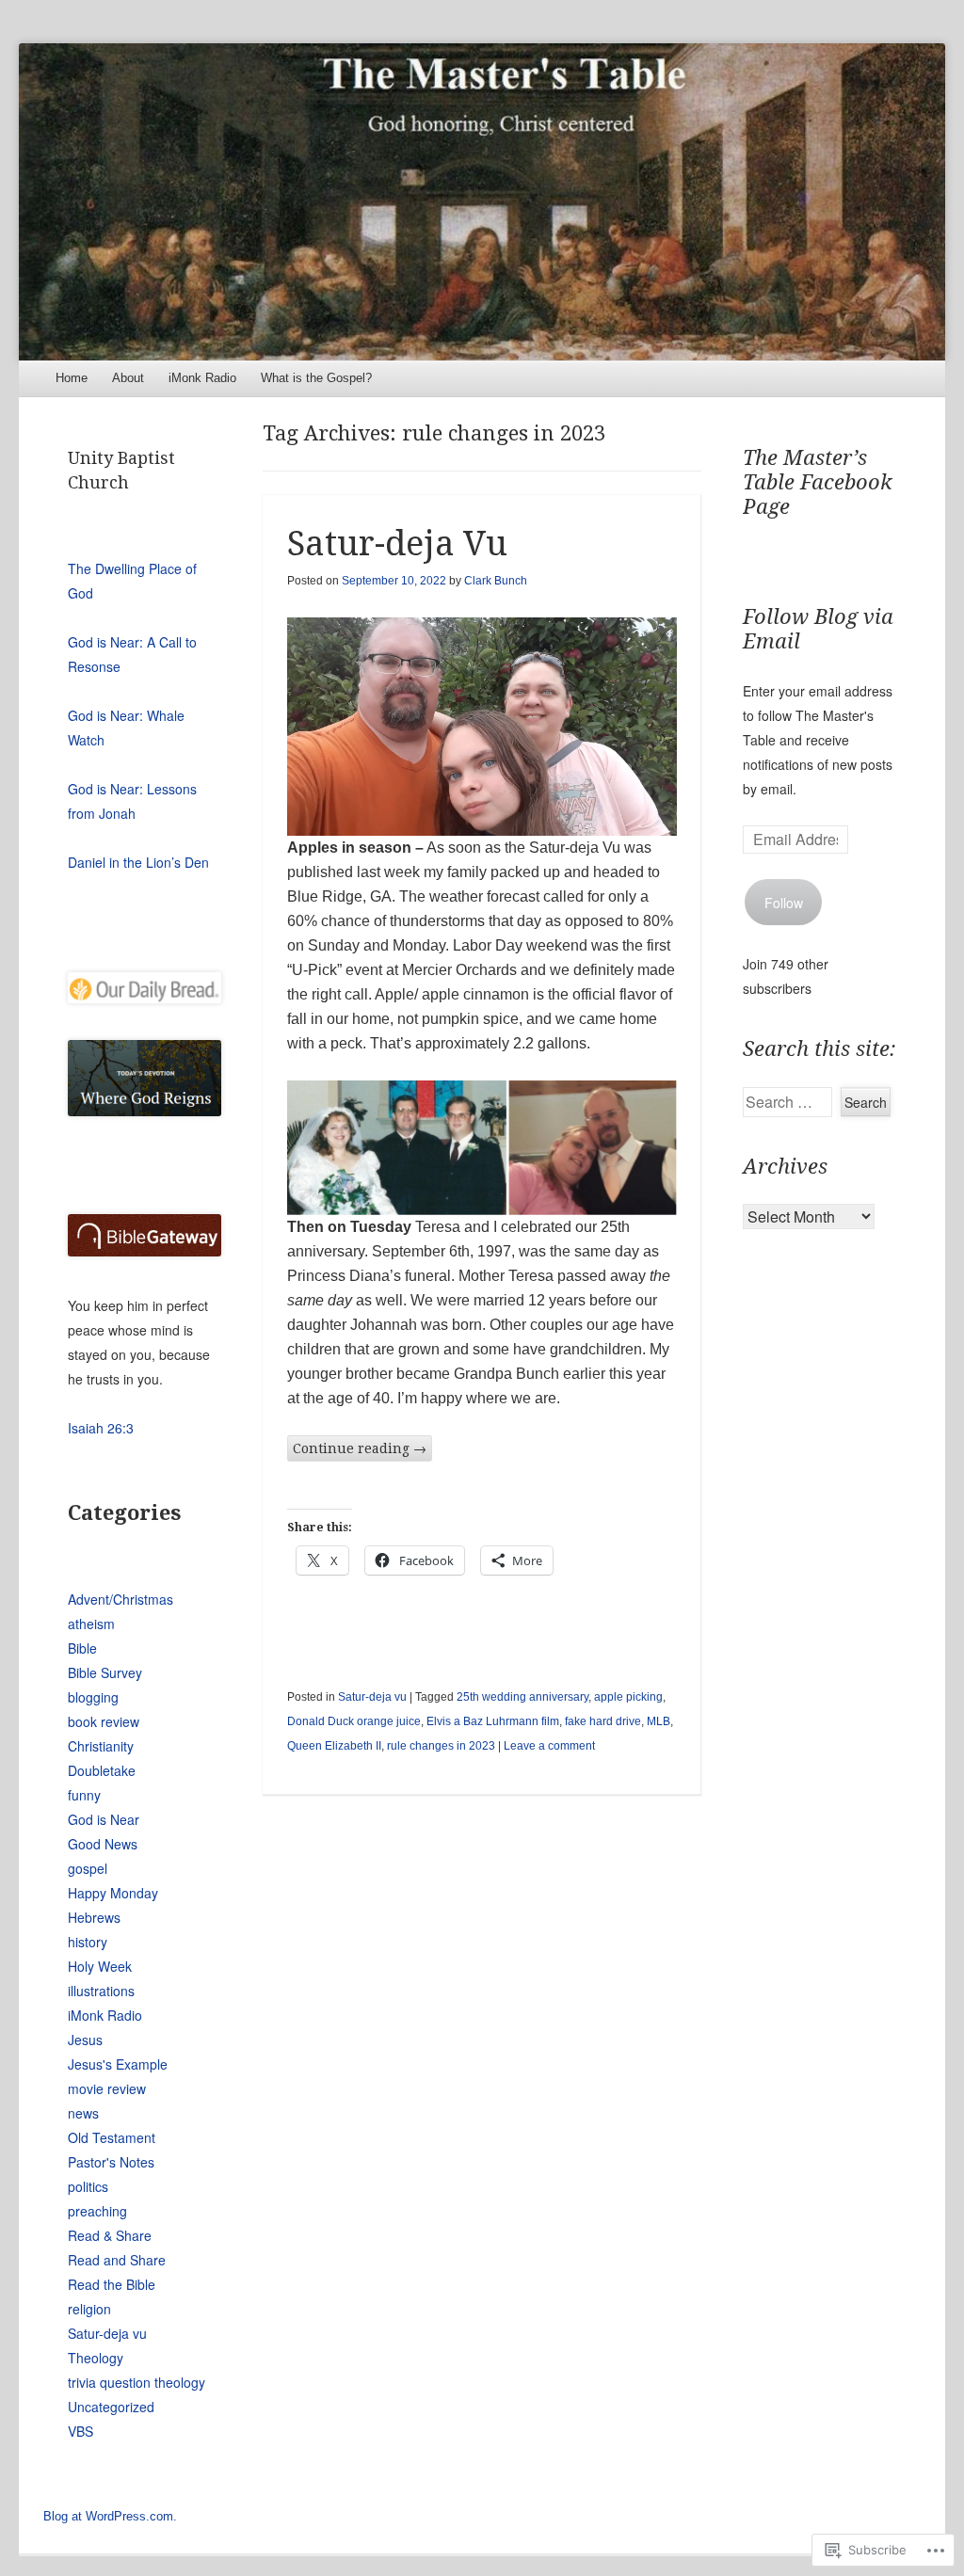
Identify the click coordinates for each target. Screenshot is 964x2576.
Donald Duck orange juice (354, 1721)
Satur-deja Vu (397, 544)
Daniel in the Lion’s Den (138, 862)
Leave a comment (549, 1746)
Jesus (85, 2040)
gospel (88, 1868)
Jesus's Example (118, 2064)
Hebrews (94, 1917)
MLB (659, 1721)
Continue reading (360, 1448)
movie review (107, 2088)
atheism (91, 1624)
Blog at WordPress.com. (110, 2516)
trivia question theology (137, 2382)
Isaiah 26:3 (101, 1428)
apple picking (628, 1697)
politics (88, 2186)
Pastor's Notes (111, 2162)
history (88, 1942)
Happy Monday (113, 1893)
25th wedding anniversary (522, 1697)
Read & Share (110, 2235)
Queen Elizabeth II (334, 1746)
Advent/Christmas (120, 1599)
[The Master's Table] (482, 201)
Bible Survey (105, 1672)
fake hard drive (603, 1721)
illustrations (101, 1991)
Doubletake (102, 1770)
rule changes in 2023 (441, 1746)
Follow (784, 903)
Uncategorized (111, 2407)
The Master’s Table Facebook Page (818, 482)
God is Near (104, 1819)
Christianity (101, 1746)
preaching (97, 2211)
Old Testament (112, 2137)
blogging (93, 1697)
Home (72, 378)
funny (84, 1795)
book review (104, 1721)
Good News (103, 1844)
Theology (96, 2358)
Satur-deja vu (372, 1697)
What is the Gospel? (316, 378)
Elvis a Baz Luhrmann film (493, 1721)
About (128, 378)
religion (89, 2309)
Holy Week (100, 1966)
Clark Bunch (496, 581)
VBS (80, 2431)
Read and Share (117, 2260)
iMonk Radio (202, 378)
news (83, 2113)
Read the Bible (112, 2284)
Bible (82, 1648)
